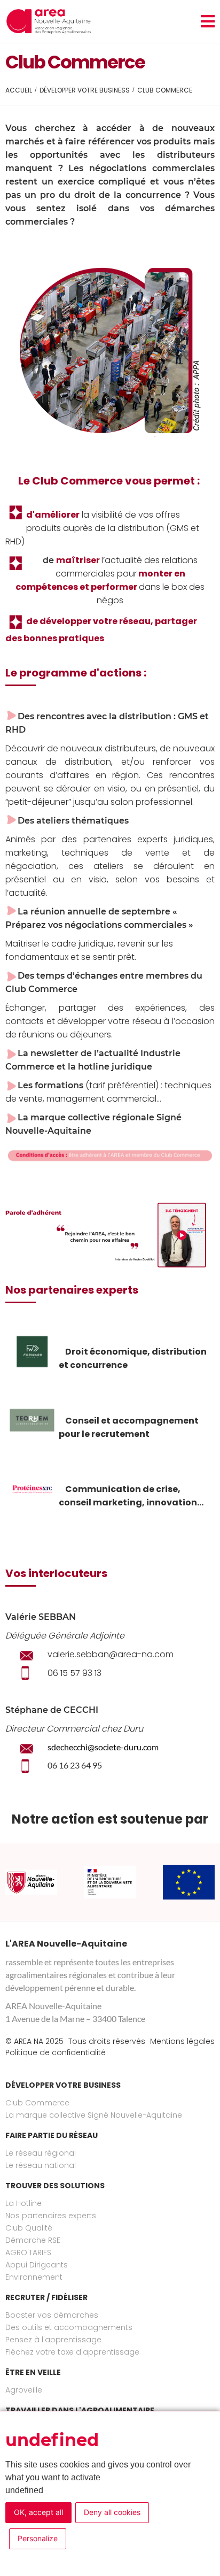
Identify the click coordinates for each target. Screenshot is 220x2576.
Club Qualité (29, 2228)
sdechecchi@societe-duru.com (103, 1747)
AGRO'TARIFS (28, 2252)
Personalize (38, 2538)
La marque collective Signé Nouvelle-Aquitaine (94, 2115)
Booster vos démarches (52, 2315)
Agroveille (24, 2390)
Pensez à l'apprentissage (53, 2340)
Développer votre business (85, 90)
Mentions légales (182, 2041)
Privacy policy (105, 2542)
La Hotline (23, 2203)
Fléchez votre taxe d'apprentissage (72, 2352)
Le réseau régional (41, 2153)
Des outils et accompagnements (69, 2327)
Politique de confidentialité (56, 2052)
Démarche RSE (33, 2240)
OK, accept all (38, 2512)
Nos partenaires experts (51, 2216)
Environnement (34, 2277)
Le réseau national (41, 2165)
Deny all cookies (112, 2512)
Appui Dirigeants (37, 2265)
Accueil (19, 90)
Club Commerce (37, 2103)
